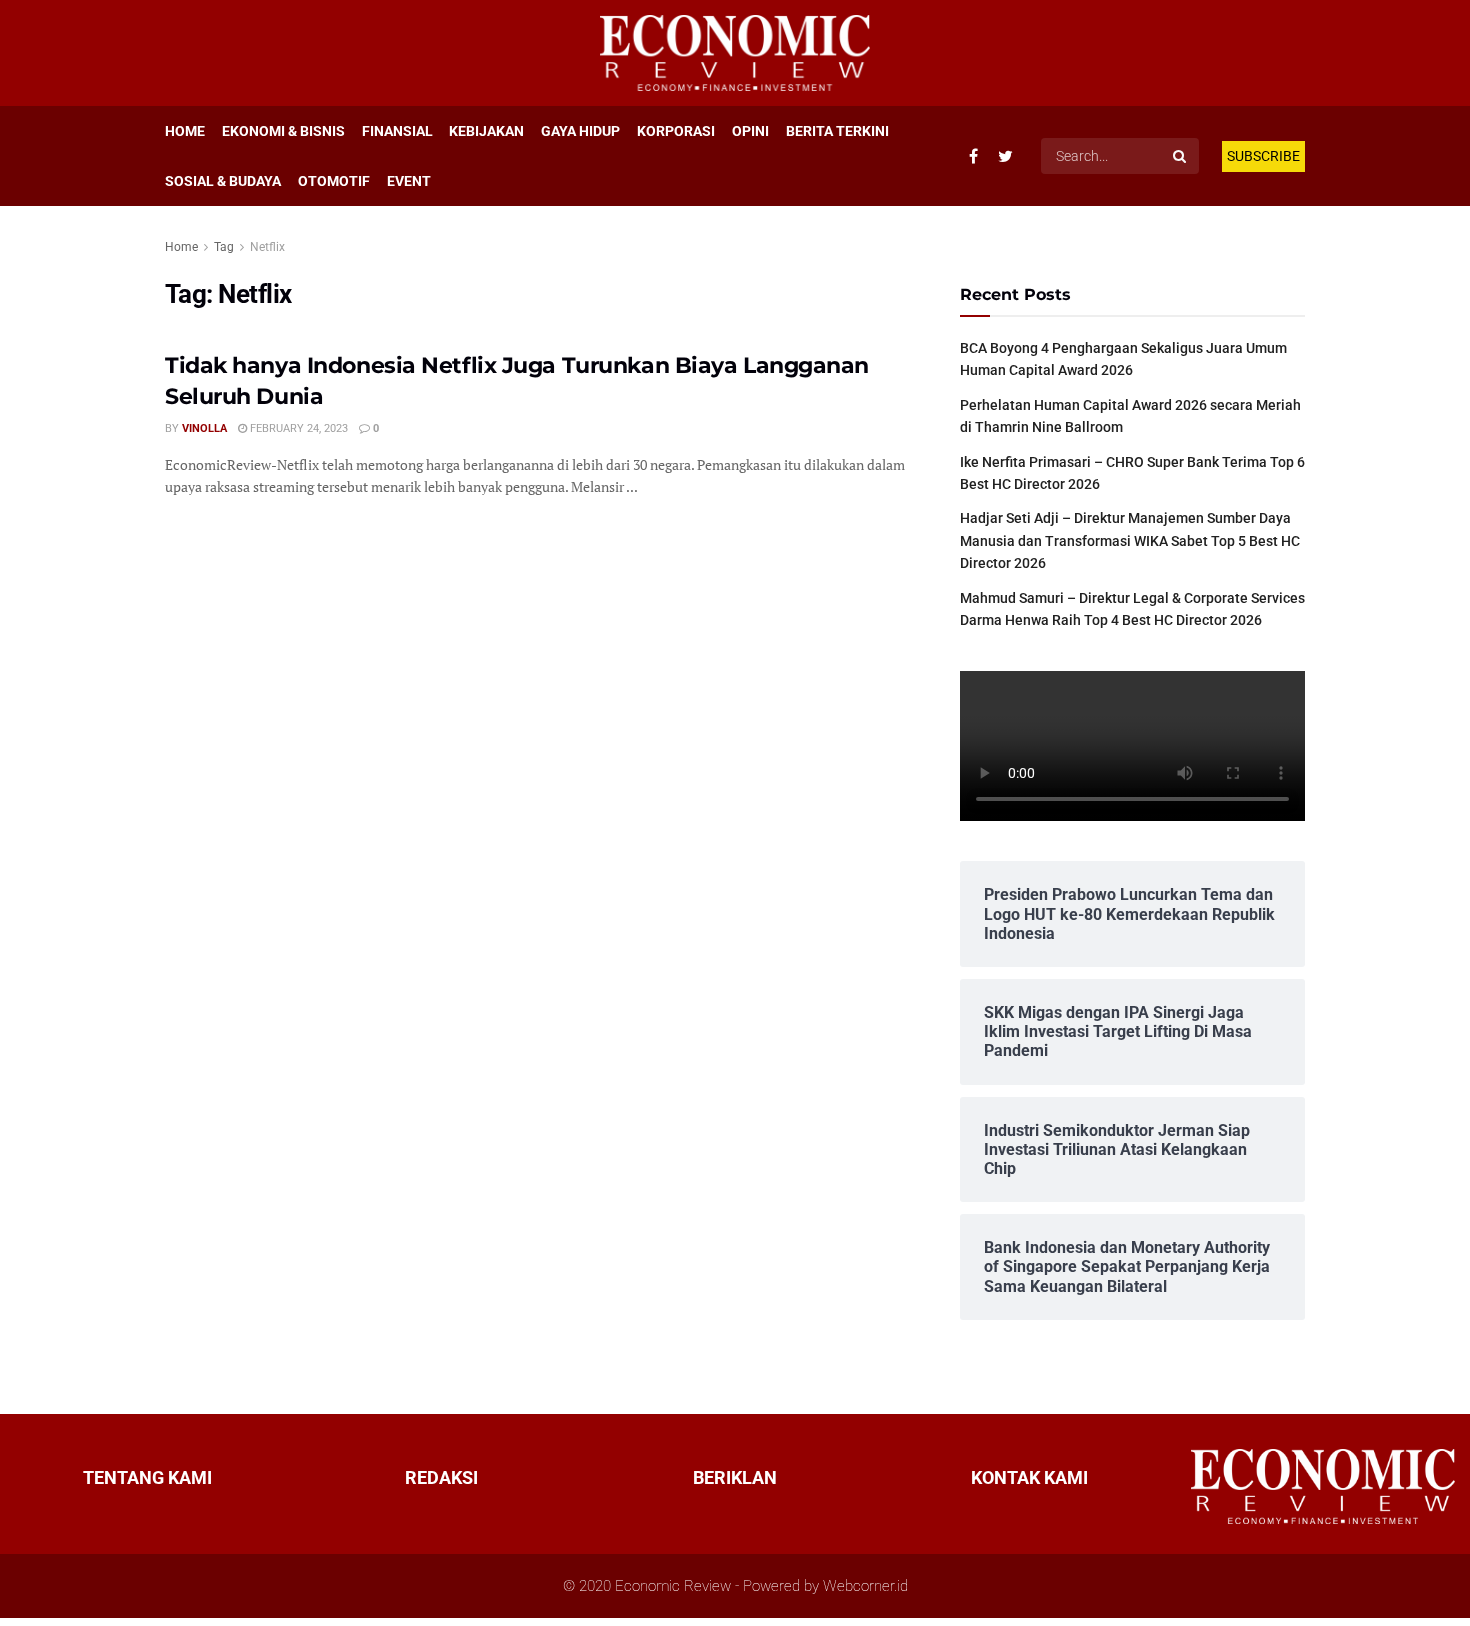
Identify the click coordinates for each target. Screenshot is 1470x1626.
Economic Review (673, 1586)
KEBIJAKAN (486, 131)
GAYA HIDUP (580, 131)
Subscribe (1263, 156)
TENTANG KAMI (147, 1478)
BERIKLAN (735, 1478)
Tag (224, 247)
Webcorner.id (865, 1586)
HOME (185, 131)
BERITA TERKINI (837, 131)
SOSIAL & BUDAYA (223, 181)
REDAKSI (441, 1478)
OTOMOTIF (334, 181)
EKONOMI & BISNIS (283, 131)
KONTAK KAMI (1029, 1478)
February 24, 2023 (297, 428)
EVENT (409, 181)
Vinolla (204, 428)
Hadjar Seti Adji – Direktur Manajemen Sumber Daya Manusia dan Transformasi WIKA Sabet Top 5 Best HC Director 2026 (1130, 540)
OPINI (750, 131)
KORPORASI (676, 131)
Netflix (267, 247)
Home (181, 247)
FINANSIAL (397, 131)
